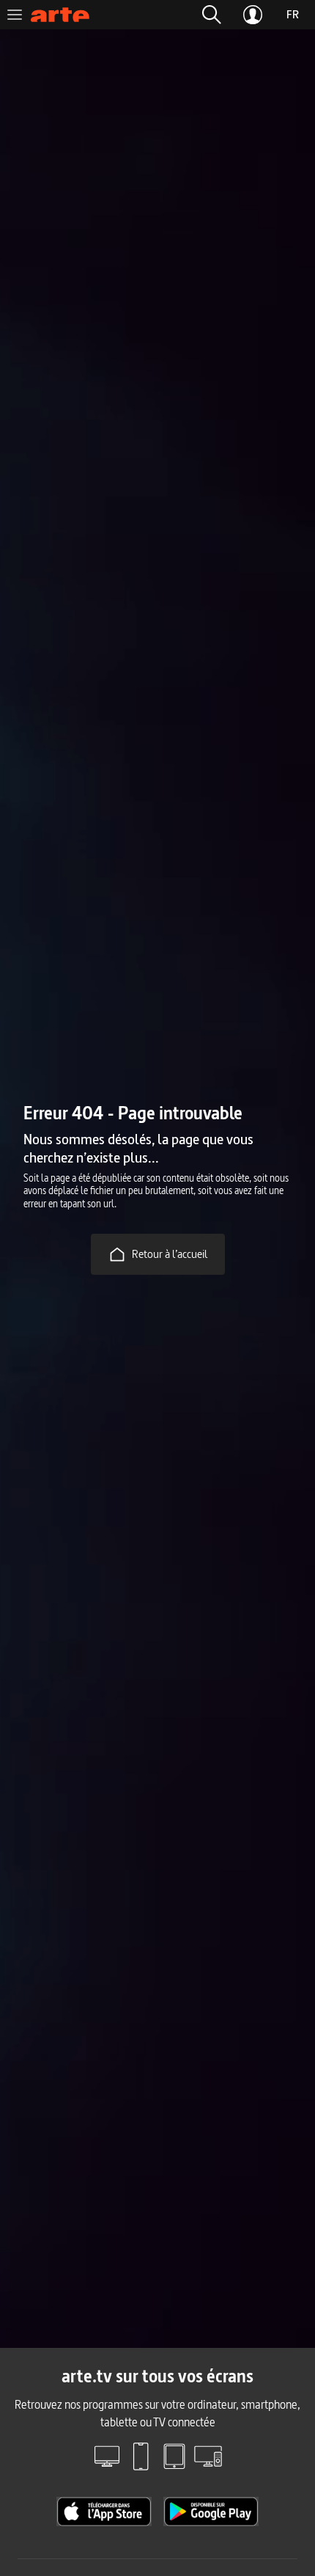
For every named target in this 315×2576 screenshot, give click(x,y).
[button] (212, 15)
